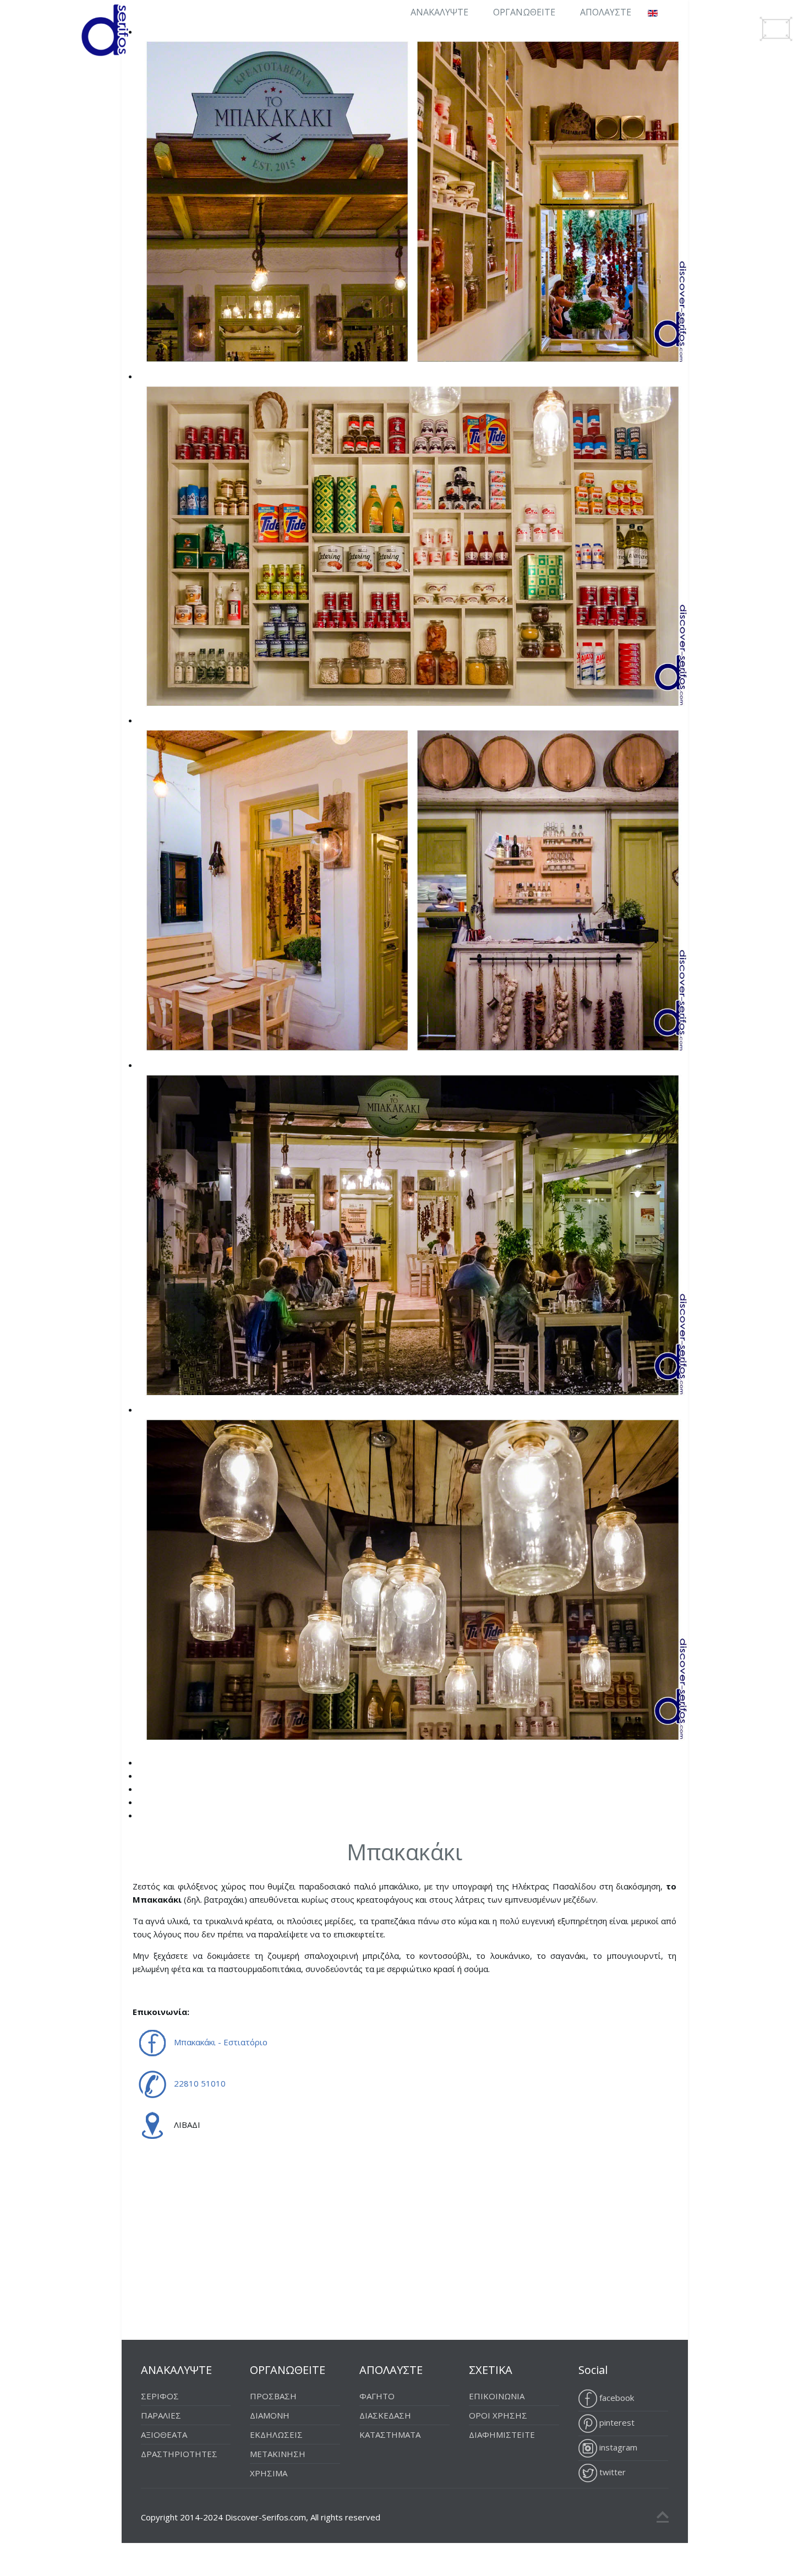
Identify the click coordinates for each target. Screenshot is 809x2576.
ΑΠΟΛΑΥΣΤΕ (606, 12)
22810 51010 (200, 2083)
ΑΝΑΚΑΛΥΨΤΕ (439, 12)
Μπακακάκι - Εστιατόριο (221, 2042)
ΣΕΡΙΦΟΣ (160, 2396)
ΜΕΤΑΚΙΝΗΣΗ (278, 2454)
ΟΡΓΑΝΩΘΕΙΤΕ (524, 12)
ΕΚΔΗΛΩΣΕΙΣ (276, 2435)
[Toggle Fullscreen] (776, 29)
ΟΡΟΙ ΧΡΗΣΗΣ (498, 2415)
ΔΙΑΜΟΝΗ (270, 2415)
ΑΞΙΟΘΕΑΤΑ (164, 2435)
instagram (617, 2447)
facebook (616, 2398)
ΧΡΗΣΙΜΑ (269, 2473)
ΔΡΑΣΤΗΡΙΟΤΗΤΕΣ (179, 2454)
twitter (611, 2472)
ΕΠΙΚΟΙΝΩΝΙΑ (497, 2396)
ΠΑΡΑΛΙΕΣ (161, 2415)
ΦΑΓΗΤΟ (377, 2396)
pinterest (616, 2422)
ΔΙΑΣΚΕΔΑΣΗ (385, 2415)
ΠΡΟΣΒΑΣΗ (273, 2396)
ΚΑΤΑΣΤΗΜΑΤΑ (390, 2435)
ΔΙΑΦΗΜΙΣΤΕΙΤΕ (502, 2435)
